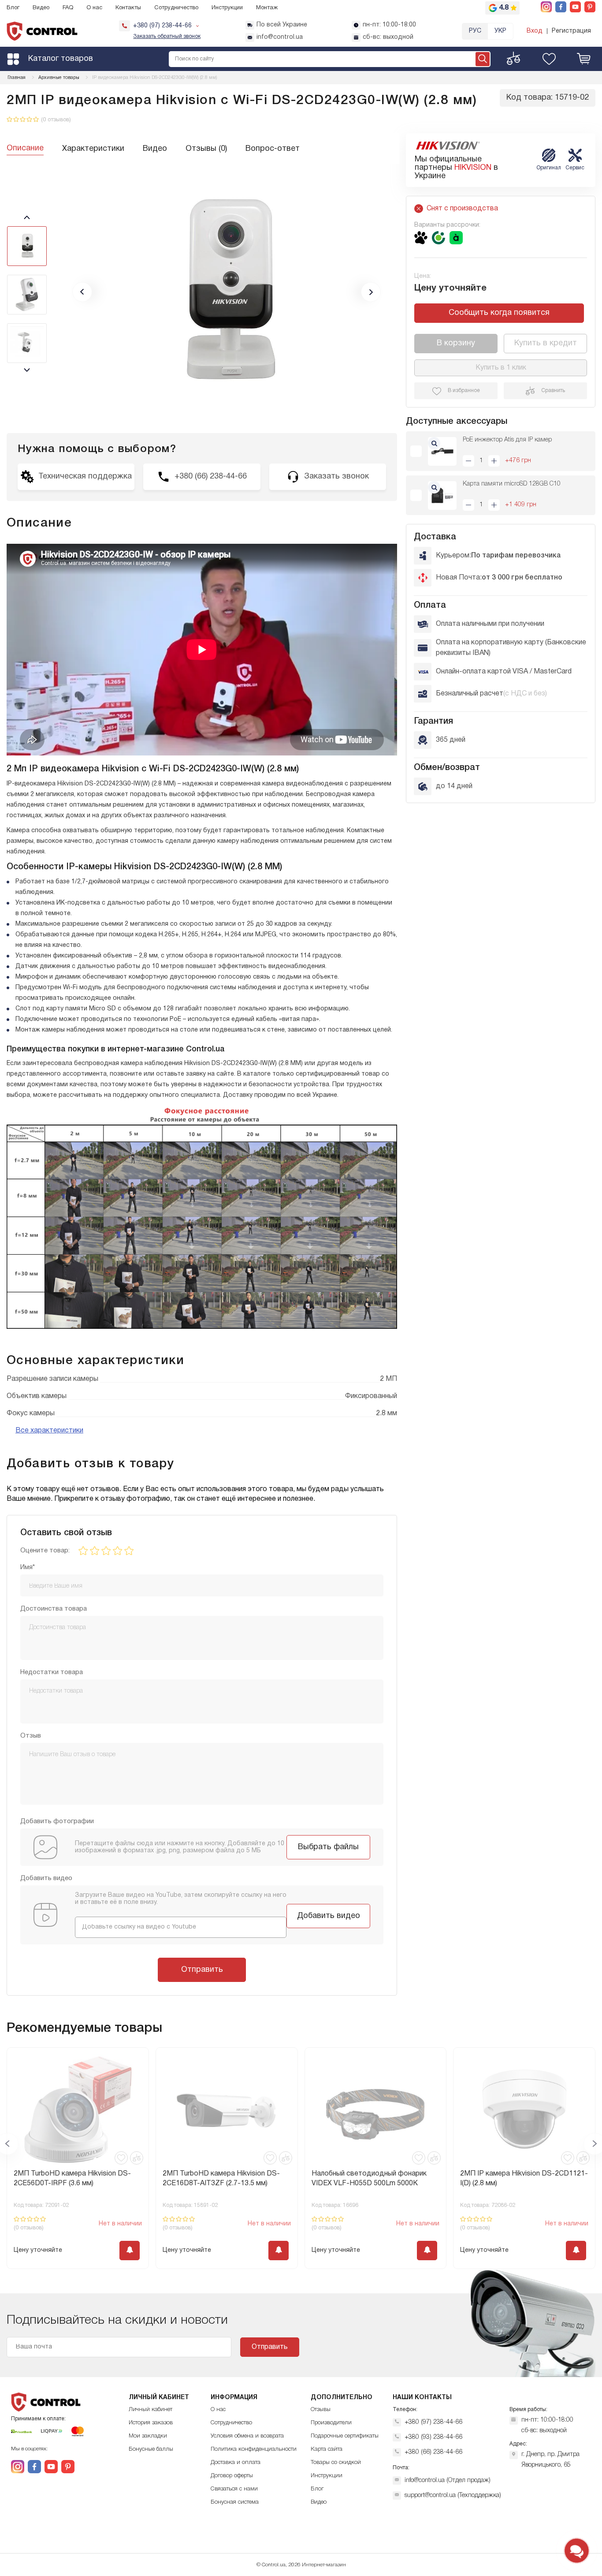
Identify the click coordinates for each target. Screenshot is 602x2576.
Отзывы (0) (206, 149)
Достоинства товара (54, 1609)
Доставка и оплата (236, 2462)
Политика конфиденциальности (254, 2449)
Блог (13, 8)
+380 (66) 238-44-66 (433, 2452)
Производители (331, 2423)
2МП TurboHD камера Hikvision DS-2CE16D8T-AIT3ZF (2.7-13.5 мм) (221, 2179)
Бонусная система (235, 2502)
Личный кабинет (150, 2410)
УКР (500, 31)
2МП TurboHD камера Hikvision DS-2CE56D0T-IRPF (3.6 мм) (72, 2179)
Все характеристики (49, 1431)
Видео (41, 8)
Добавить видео (329, 1916)
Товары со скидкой (336, 2462)
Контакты (128, 8)
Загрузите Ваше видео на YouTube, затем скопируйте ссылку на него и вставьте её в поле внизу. (181, 1899)
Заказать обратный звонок (167, 36)
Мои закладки (148, 2436)
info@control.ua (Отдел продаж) (448, 2481)
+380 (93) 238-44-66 (433, 2437)
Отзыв (31, 1736)
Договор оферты (232, 2476)
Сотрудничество (176, 8)
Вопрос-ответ (273, 149)
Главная (17, 78)
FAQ (68, 8)
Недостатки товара (52, 1672)
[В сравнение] (137, 2158)
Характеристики (93, 149)
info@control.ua (280, 37)
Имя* (28, 1567)
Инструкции (227, 8)
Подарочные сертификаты (345, 2436)
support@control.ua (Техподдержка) (453, 2496)
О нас (94, 8)
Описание (25, 148)
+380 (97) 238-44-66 (433, 2422)
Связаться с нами (234, 2489)
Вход (535, 31)
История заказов (151, 2423)
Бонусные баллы (151, 2449)
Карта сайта (327, 2449)
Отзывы (321, 2410)
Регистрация (571, 31)
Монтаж (267, 8)
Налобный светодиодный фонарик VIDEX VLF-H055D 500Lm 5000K (369, 2179)
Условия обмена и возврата (247, 2436)
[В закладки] (121, 2158)
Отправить (202, 1970)
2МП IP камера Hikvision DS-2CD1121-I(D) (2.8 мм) (524, 2179)
